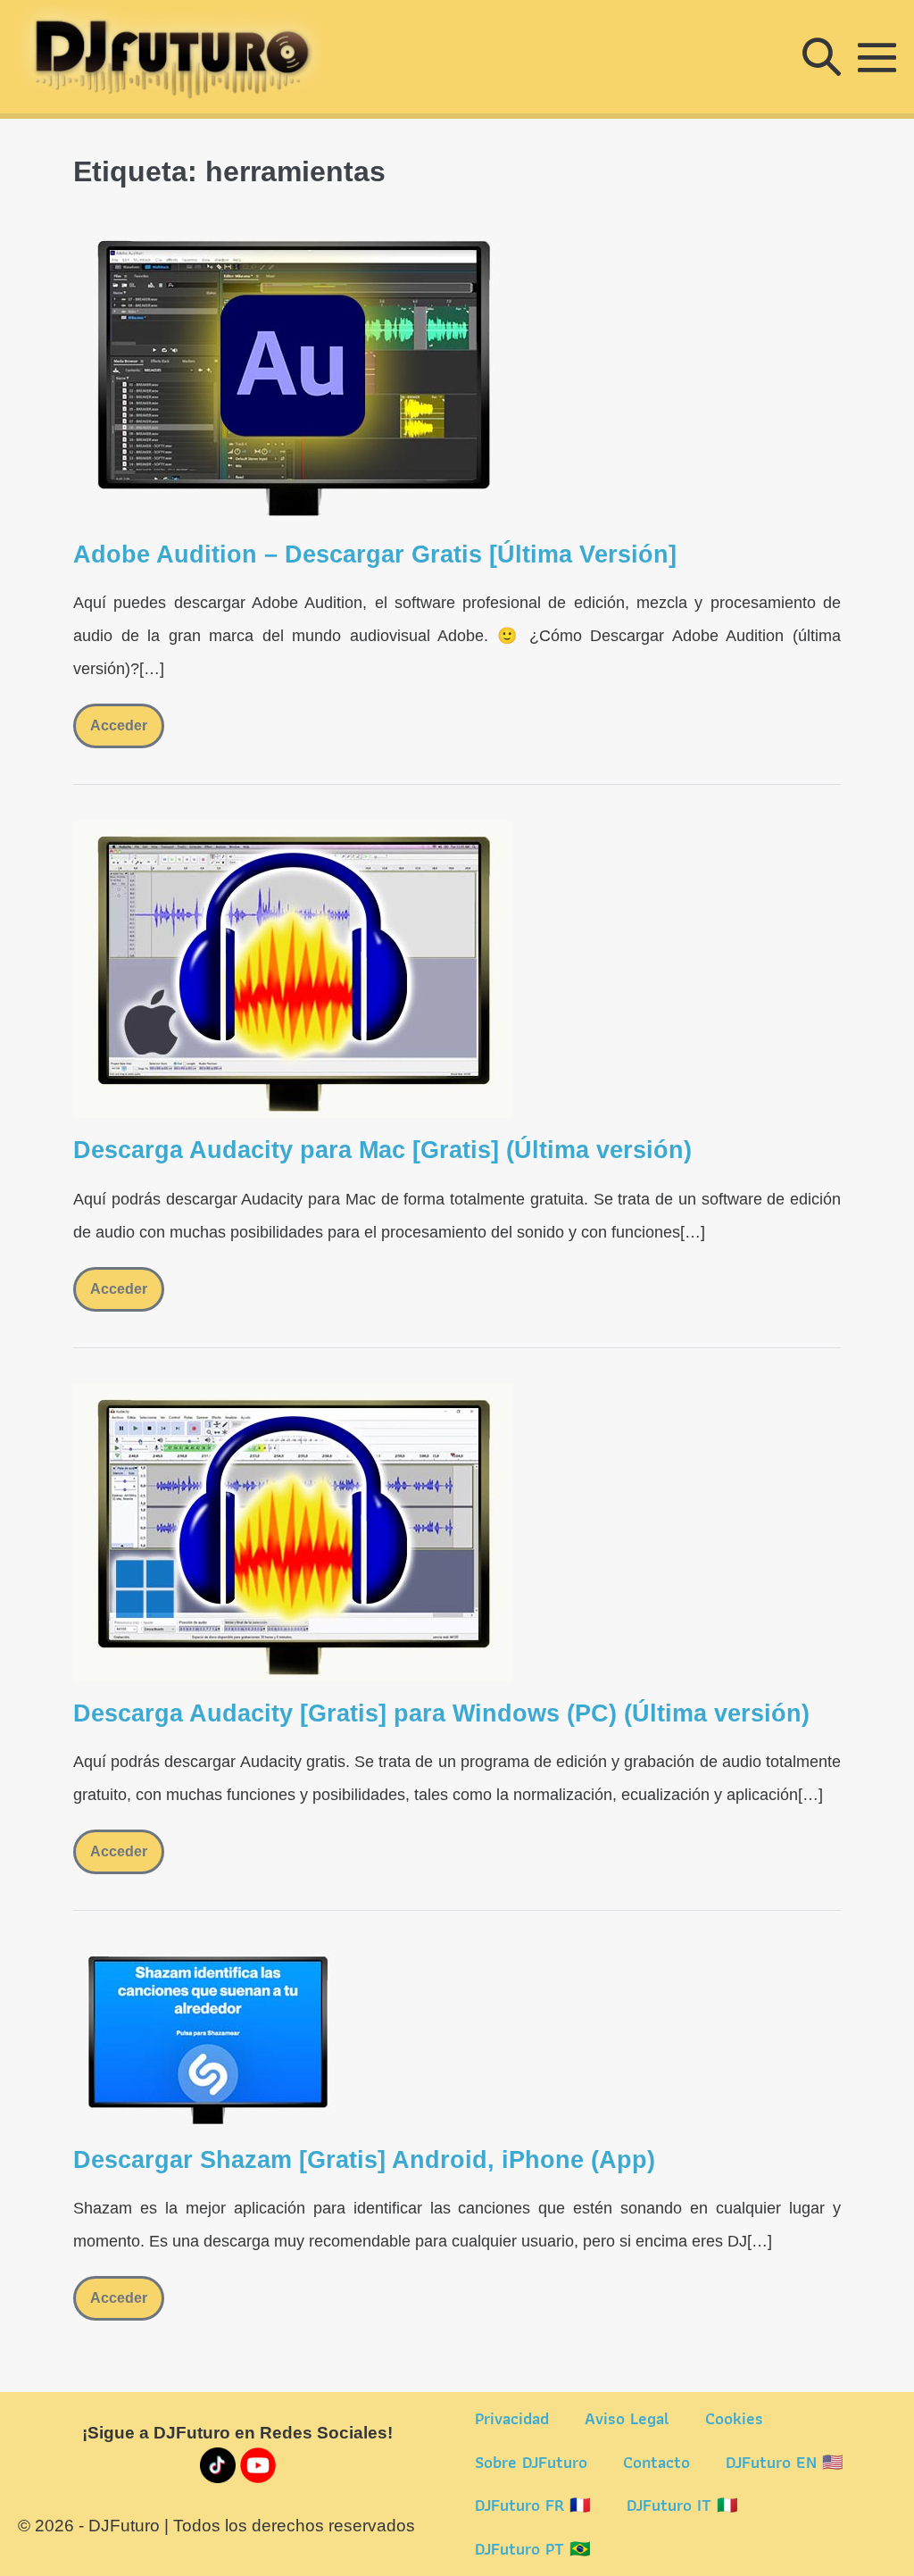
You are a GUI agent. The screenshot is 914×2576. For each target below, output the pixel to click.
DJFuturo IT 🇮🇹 (682, 2505)
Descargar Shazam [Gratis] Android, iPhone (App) (364, 2160)
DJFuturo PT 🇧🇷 (533, 2549)
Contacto (656, 2462)
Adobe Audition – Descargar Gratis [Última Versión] (375, 554)
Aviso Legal (627, 2418)
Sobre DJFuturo (531, 2462)
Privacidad (512, 2418)
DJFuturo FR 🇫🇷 (533, 2505)
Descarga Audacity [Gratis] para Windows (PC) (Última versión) (441, 1713)
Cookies (734, 2418)
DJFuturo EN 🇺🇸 (785, 2462)
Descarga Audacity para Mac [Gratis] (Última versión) (382, 1150)
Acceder (127, 733)
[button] (822, 57)
